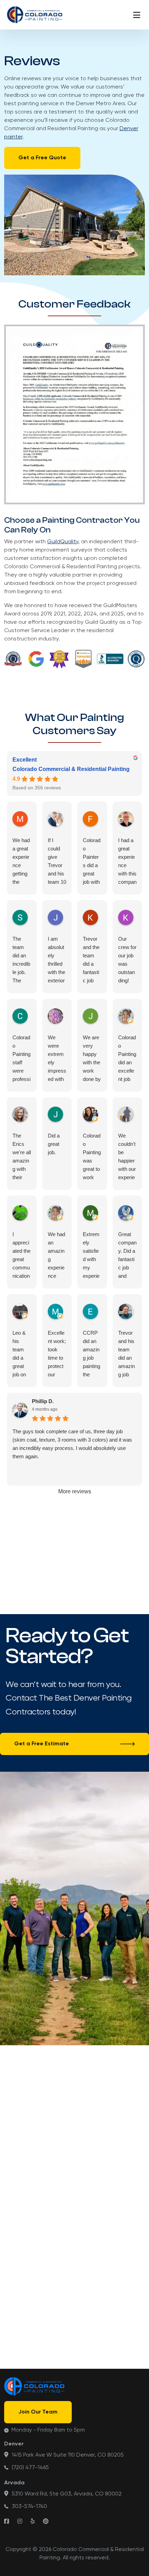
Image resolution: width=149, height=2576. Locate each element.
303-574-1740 (29, 2507)
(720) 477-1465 (30, 2468)
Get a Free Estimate (42, 1744)
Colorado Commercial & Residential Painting (71, 769)
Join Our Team (38, 2412)
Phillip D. (43, 1401)
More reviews (75, 1491)
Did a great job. (54, 1144)
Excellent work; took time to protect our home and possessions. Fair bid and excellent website (57, 1354)
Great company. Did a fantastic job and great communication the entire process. (127, 1256)
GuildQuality (63, 542)
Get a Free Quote (42, 158)
